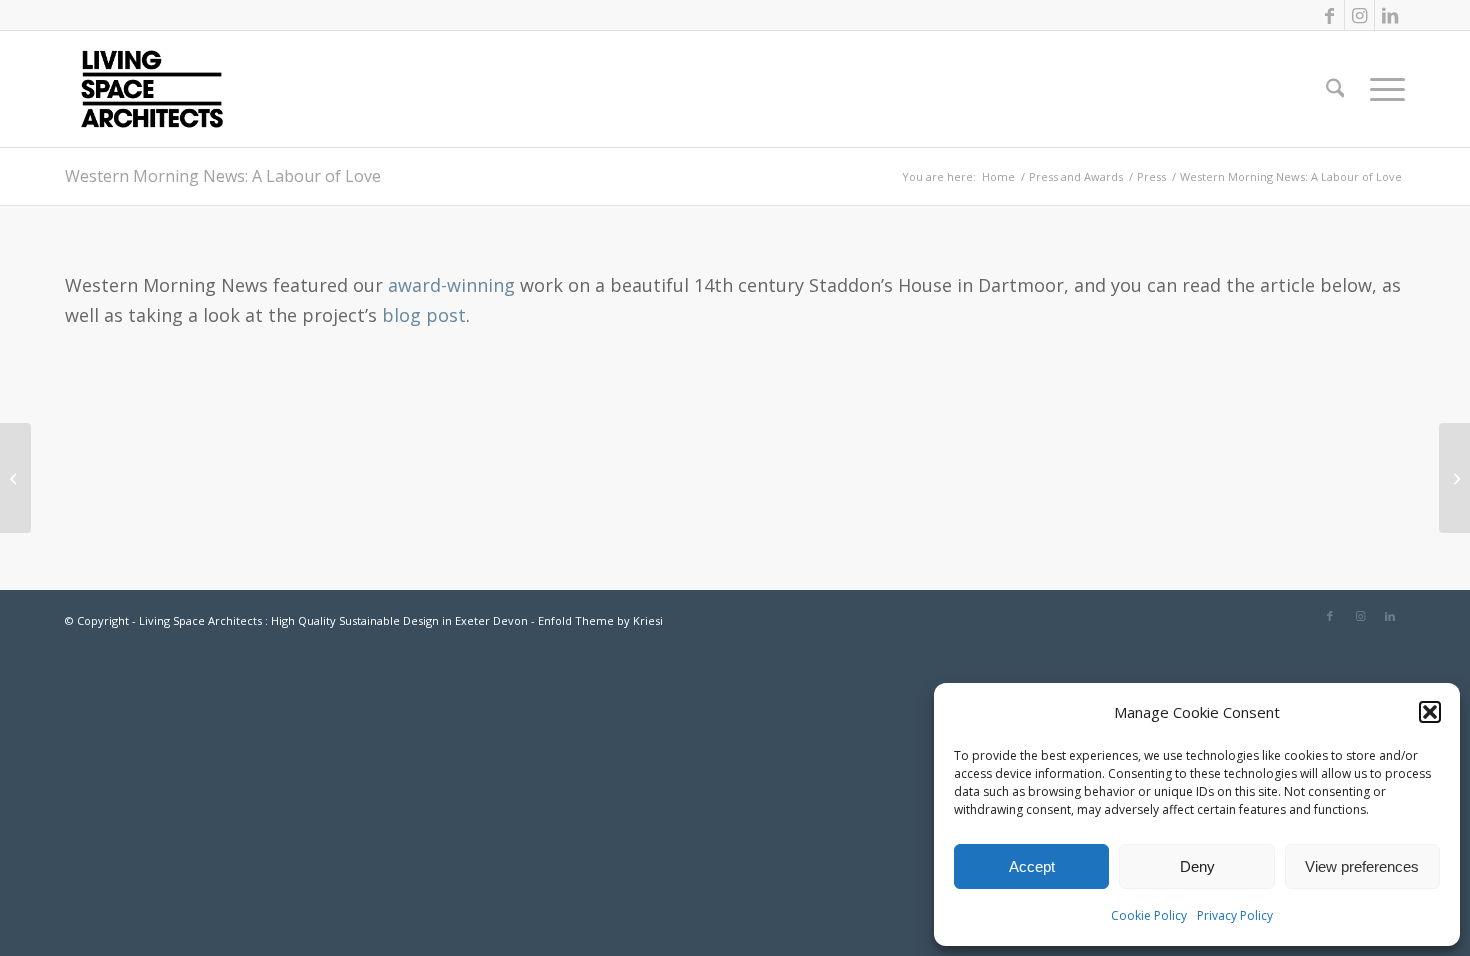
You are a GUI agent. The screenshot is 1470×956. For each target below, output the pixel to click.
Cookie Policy (1149, 915)
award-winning (451, 285)
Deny (1197, 866)
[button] (1430, 712)
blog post (424, 315)
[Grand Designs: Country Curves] (15, 478)
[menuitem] (1335, 89)
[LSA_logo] (152, 89)
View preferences (1362, 866)
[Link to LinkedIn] (1390, 15)
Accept (1032, 866)
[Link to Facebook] (1329, 15)
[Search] (1335, 89)
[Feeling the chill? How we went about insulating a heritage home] (1454, 478)
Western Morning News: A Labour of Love (223, 176)
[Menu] (1381, 89)
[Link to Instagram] (1359, 15)
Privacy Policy (1235, 915)
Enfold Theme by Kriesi (600, 620)
